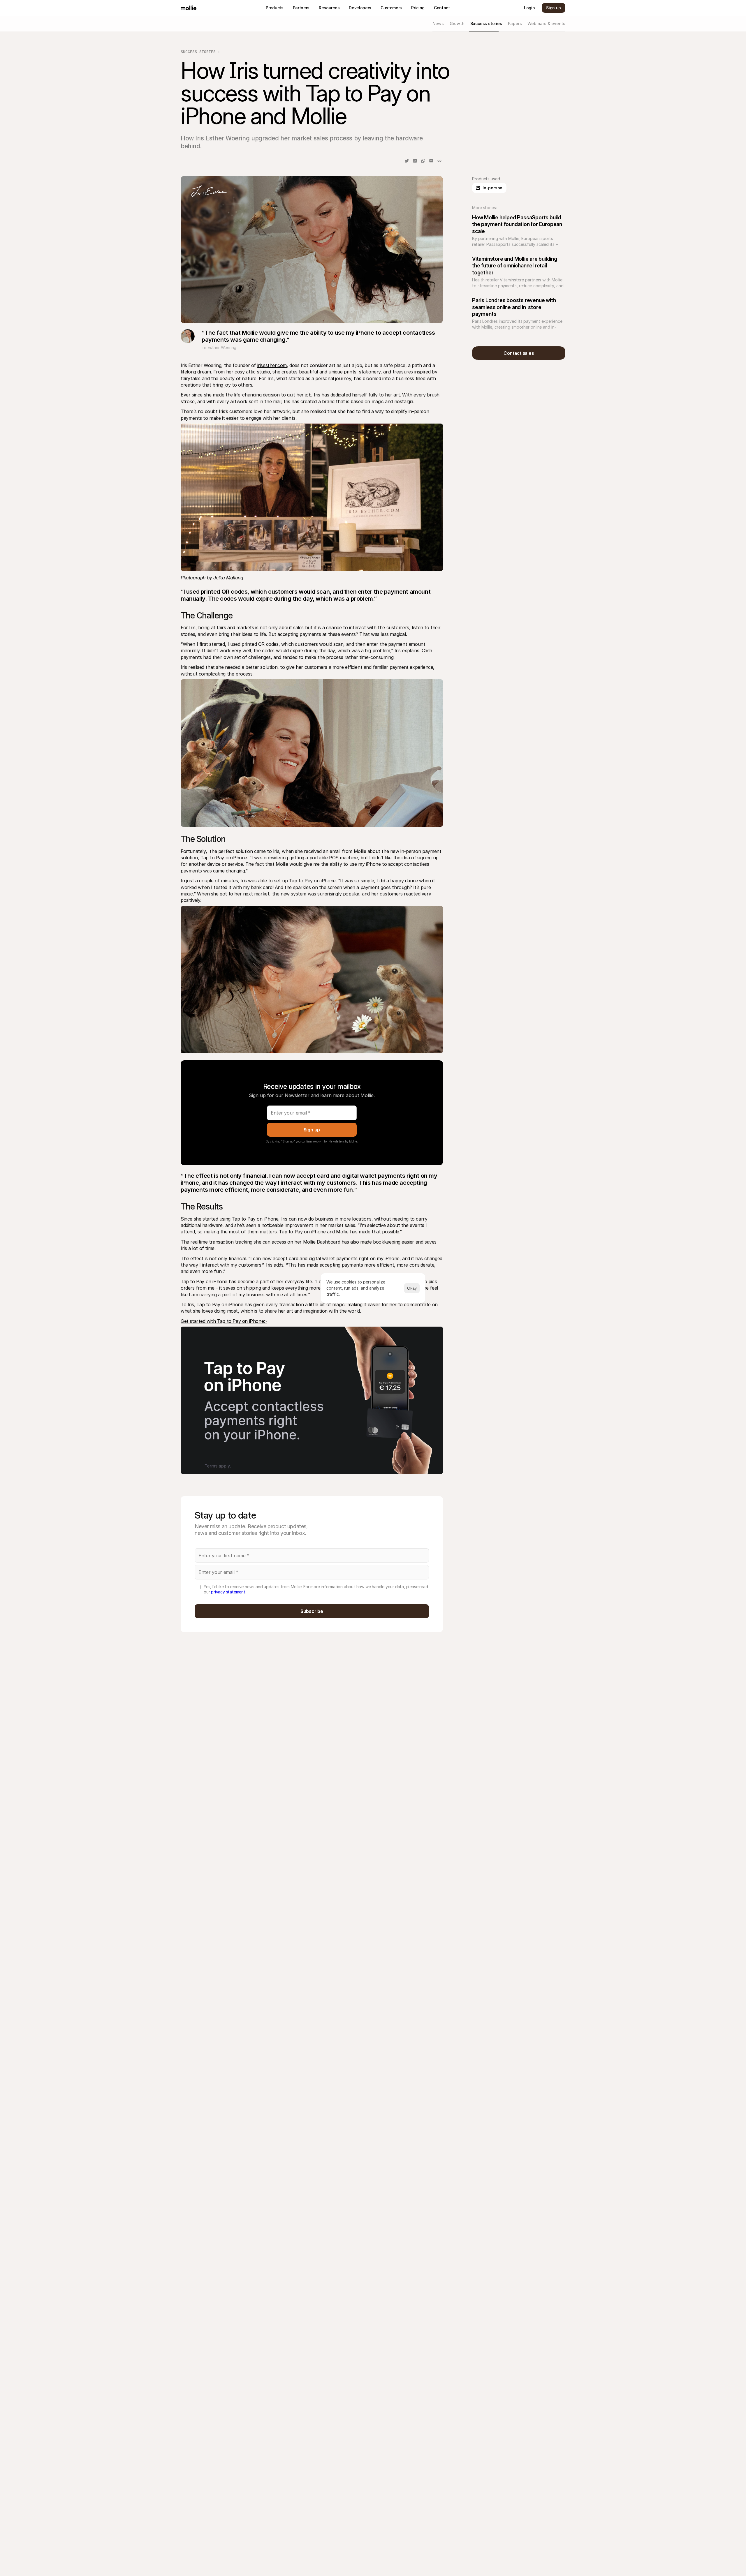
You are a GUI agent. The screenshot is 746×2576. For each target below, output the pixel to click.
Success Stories (198, 52)
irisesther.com (272, 365)
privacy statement (228, 1592)
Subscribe (312, 1611)
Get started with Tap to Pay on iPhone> (224, 1321)
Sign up (312, 1130)
